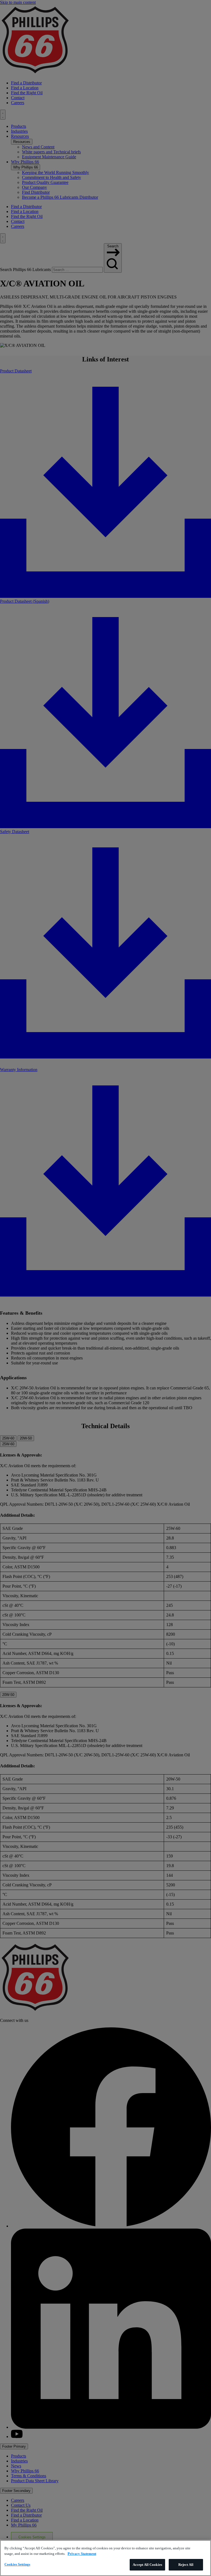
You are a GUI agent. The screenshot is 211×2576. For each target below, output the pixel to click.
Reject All (186, 2565)
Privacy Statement (82, 2554)
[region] (105, 2558)
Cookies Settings (17, 2564)
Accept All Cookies (147, 2565)
